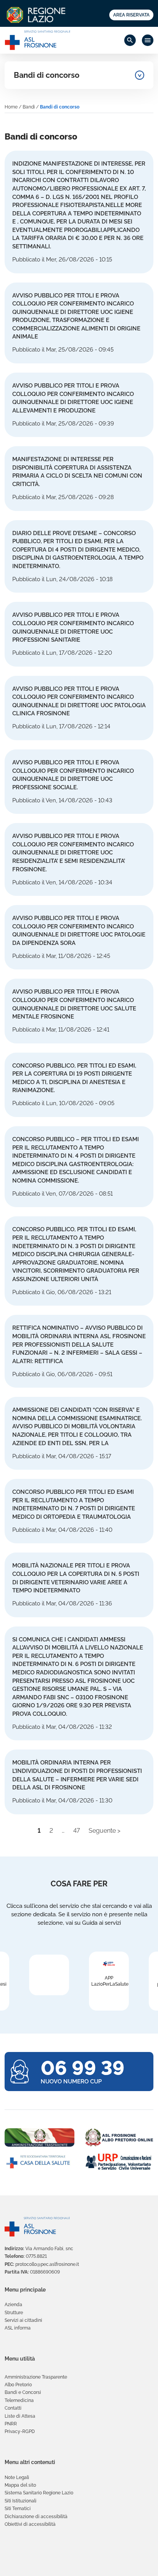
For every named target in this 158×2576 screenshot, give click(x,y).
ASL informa (18, 2328)
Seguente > (105, 1831)
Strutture (14, 2313)
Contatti (13, 2408)
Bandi (29, 107)
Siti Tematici (18, 2509)
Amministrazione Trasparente (36, 2377)
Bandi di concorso (47, 75)
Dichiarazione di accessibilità (36, 2517)
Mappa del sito (20, 2485)
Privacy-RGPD (20, 2431)
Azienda (13, 2305)
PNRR (11, 2424)
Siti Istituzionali (21, 2501)
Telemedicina (19, 2400)
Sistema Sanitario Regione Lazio (39, 2493)
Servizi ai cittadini (23, 2320)
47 (77, 1831)
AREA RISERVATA (131, 15)
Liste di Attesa (20, 2416)
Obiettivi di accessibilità (30, 2524)
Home (11, 107)
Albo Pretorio (18, 2385)
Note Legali (17, 2477)
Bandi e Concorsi (23, 2392)
